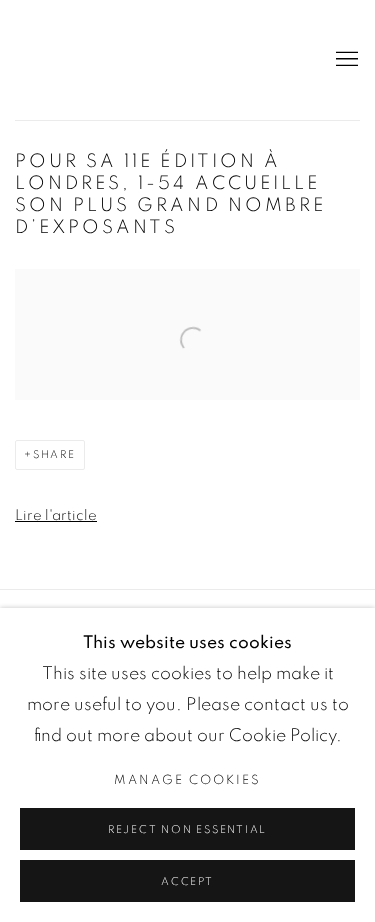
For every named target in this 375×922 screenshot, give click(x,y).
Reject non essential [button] (187, 829)
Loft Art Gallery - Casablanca (85, 60)
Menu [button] (345, 60)
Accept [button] (187, 881)
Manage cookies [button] (187, 780)
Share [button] (54, 454)
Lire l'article (56, 515)
